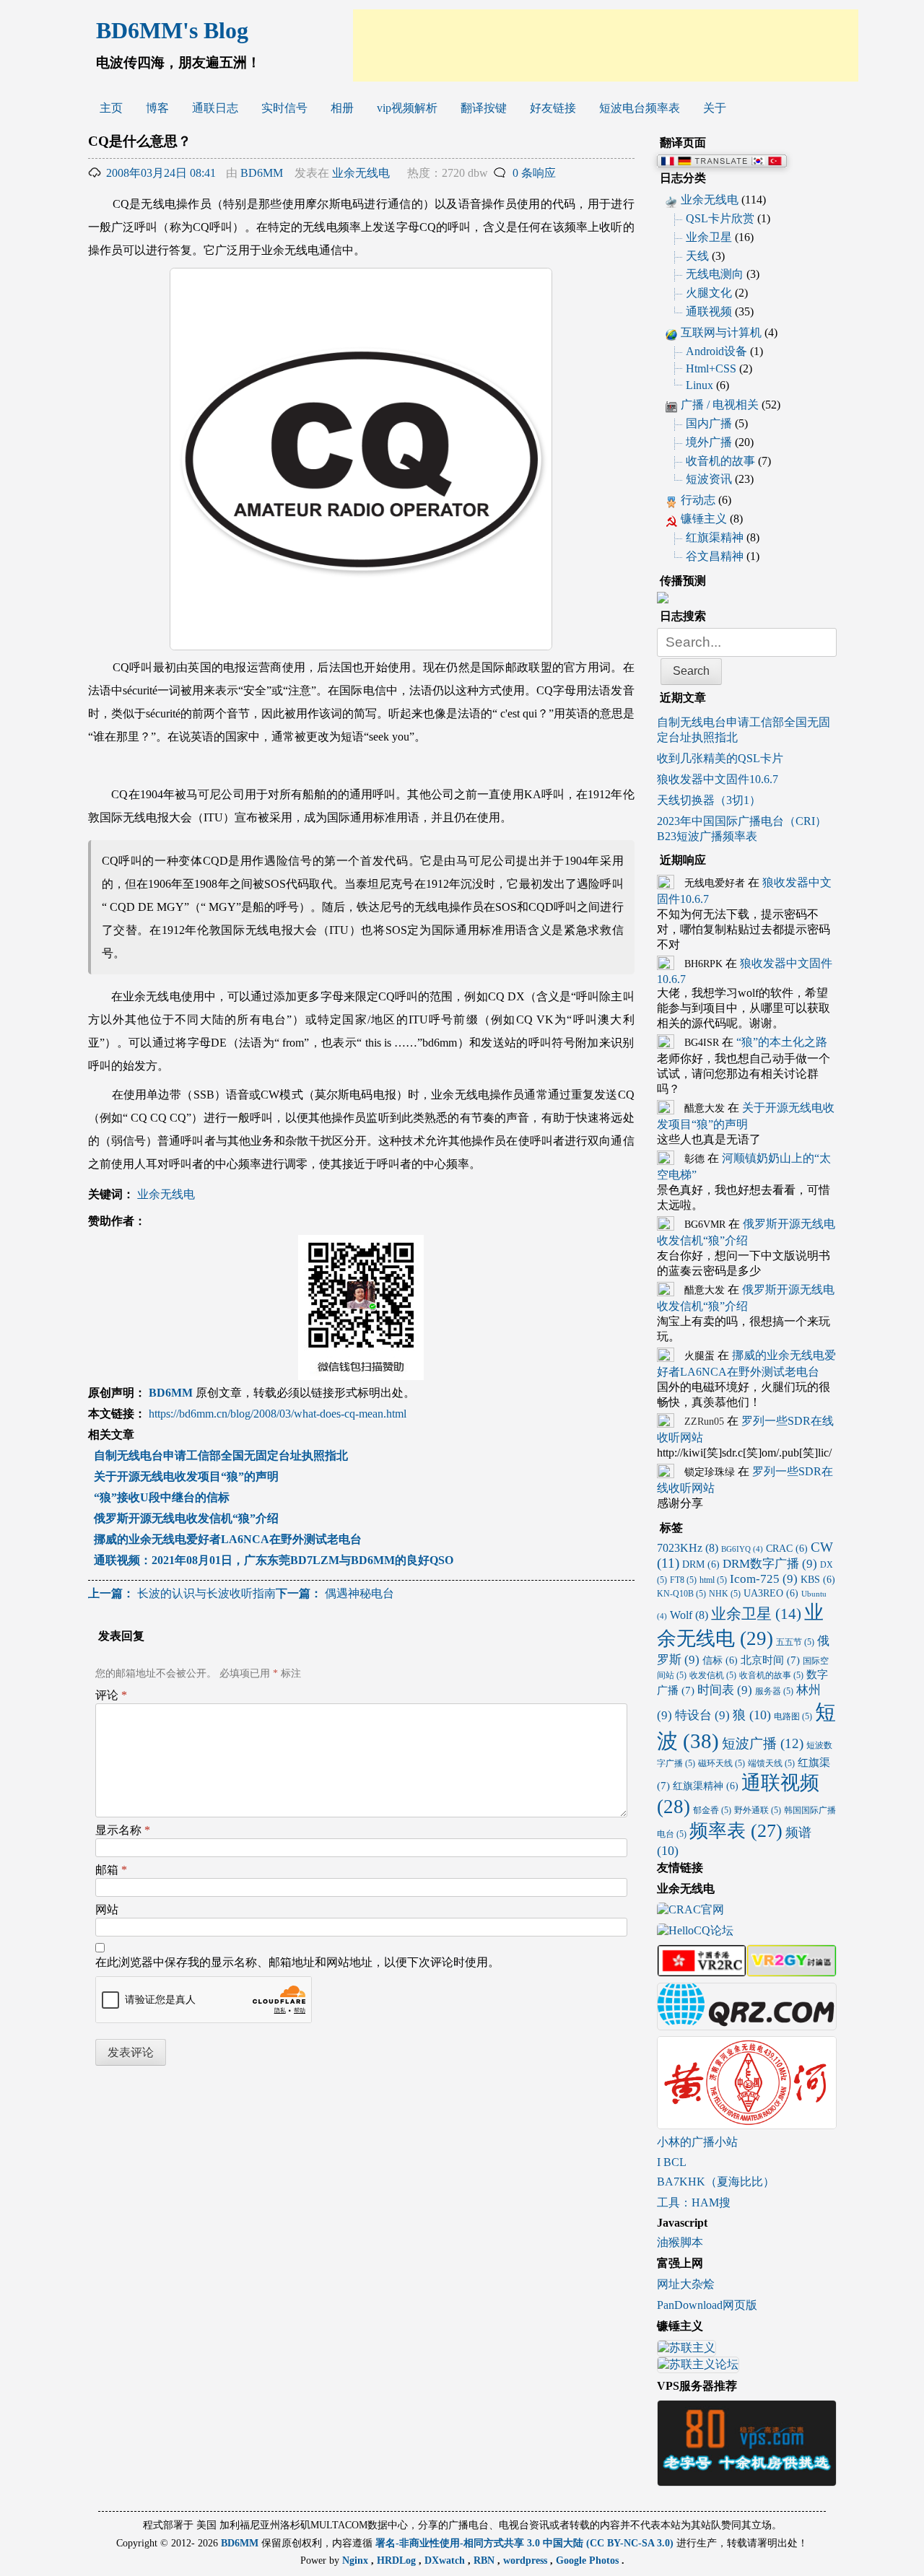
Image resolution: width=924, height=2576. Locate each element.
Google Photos (589, 2560)
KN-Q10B (681, 1594)
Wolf (689, 1615)
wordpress (527, 2560)
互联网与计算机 (721, 332)
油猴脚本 (680, 2242)
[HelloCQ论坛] (695, 1932)
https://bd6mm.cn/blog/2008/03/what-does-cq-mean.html (278, 1414)
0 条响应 (534, 173)
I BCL (672, 2162)
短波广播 (763, 1743)
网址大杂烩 (686, 2284)
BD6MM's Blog (172, 30)
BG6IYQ (742, 1549)
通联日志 (215, 108)
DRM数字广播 (770, 1564)
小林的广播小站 (697, 2142)
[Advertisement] (606, 45)
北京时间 (770, 1660)
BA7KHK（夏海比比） (716, 2182)
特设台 (702, 1715)
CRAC (787, 1549)
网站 (107, 1909)
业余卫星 (709, 237)
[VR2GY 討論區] (791, 1970)
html (713, 1580)
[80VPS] (747, 2480)
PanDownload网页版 (707, 2305)
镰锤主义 (704, 519)
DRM (701, 1564)
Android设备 (716, 351)
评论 (111, 1695)
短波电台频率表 (640, 108)
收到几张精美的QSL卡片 (720, 758)
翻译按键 (484, 108)
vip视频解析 (407, 108)
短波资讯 (709, 479)
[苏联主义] (687, 2350)
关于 (715, 108)
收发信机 (713, 1675)
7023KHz (688, 1548)
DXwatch (446, 2560)
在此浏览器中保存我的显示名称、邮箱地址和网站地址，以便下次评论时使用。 (297, 1962)
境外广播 (709, 442)
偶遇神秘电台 (335, 1593)
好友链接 (553, 108)
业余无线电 (361, 173)
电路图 (793, 1716)
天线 (697, 256)
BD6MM (262, 173)
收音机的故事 (720, 461)
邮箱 (111, 1870)
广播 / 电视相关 (720, 405)
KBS (818, 1580)
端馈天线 (771, 1763)
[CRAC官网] (690, 1911)
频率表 (736, 1830)
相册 (342, 108)
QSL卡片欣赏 (720, 218)
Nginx (357, 2560)
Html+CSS (711, 368)
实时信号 (284, 108)
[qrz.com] (747, 2023)
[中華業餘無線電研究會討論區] (702, 1970)
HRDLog (398, 2560)
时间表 (725, 1690)
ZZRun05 (704, 1422)
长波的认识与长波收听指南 (182, 1593)
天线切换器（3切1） (709, 800)
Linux (699, 385)
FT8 (683, 1580)
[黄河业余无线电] (747, 2122)
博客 (157, 108)
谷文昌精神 (715, 556)
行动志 (698, 500)
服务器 (774, 1691)
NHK (725, 1594)
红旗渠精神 (715, 537)
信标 (720, 1660)
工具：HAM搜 (694, 2202)
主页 (111, 108)
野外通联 (758, 1810)
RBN (485, 2560)
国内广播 (709, 423)
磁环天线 (722, 1763)
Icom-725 (764, 1579)
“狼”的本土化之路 (782, 1042)
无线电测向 (715, 274)
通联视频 (709, 311)
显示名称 (123, 1830)
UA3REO (771, 1593)
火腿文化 (709, 293)
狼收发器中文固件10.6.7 (718, 779)
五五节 (795, 1642)
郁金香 (712, 1810)
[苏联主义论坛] (698, 2366)
